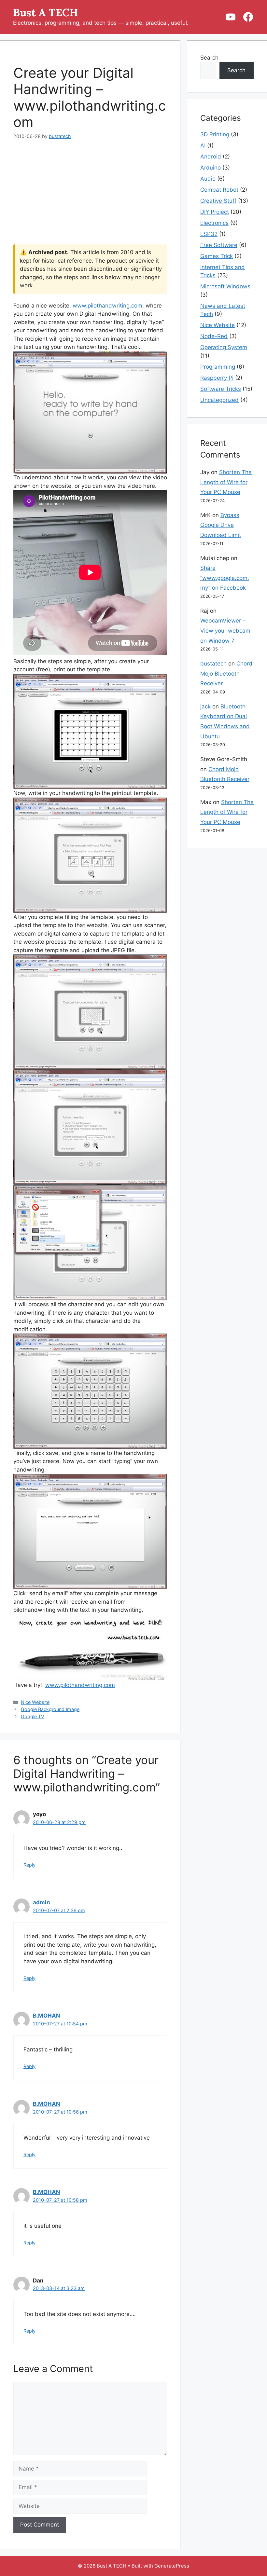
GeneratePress (172, 2566)
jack (205, 706)
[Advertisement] (90, 196)
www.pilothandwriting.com (107, 306)
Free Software (219, 245)
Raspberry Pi (217, 378)
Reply (29, 1865)
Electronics (214, 223)
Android (211, 157)
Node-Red (214, 336)
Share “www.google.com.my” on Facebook (225, 578)
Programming (218, 367)
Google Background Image (50, 1709)
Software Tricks (221, 389)
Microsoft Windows (225, 286)
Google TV (33, 1716)
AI (203, 145)
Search (209, 58)
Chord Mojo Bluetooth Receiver (226, 673)
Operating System (224, 347)
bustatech (213, 664)
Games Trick (217, 256)
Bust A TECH (46, 13)
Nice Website (35, 1702)
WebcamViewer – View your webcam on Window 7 (225, 630)
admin (42, 1902)
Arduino (211, 168)
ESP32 (209, 234)
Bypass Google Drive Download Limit (221, 525)
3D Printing (215, 134)
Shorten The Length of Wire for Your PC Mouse (226, 482)
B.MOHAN (47, 2016)
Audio (208, 179)
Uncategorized (219, 400)
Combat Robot (219, 190)
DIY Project (215, 212)
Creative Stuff (218, 201)
